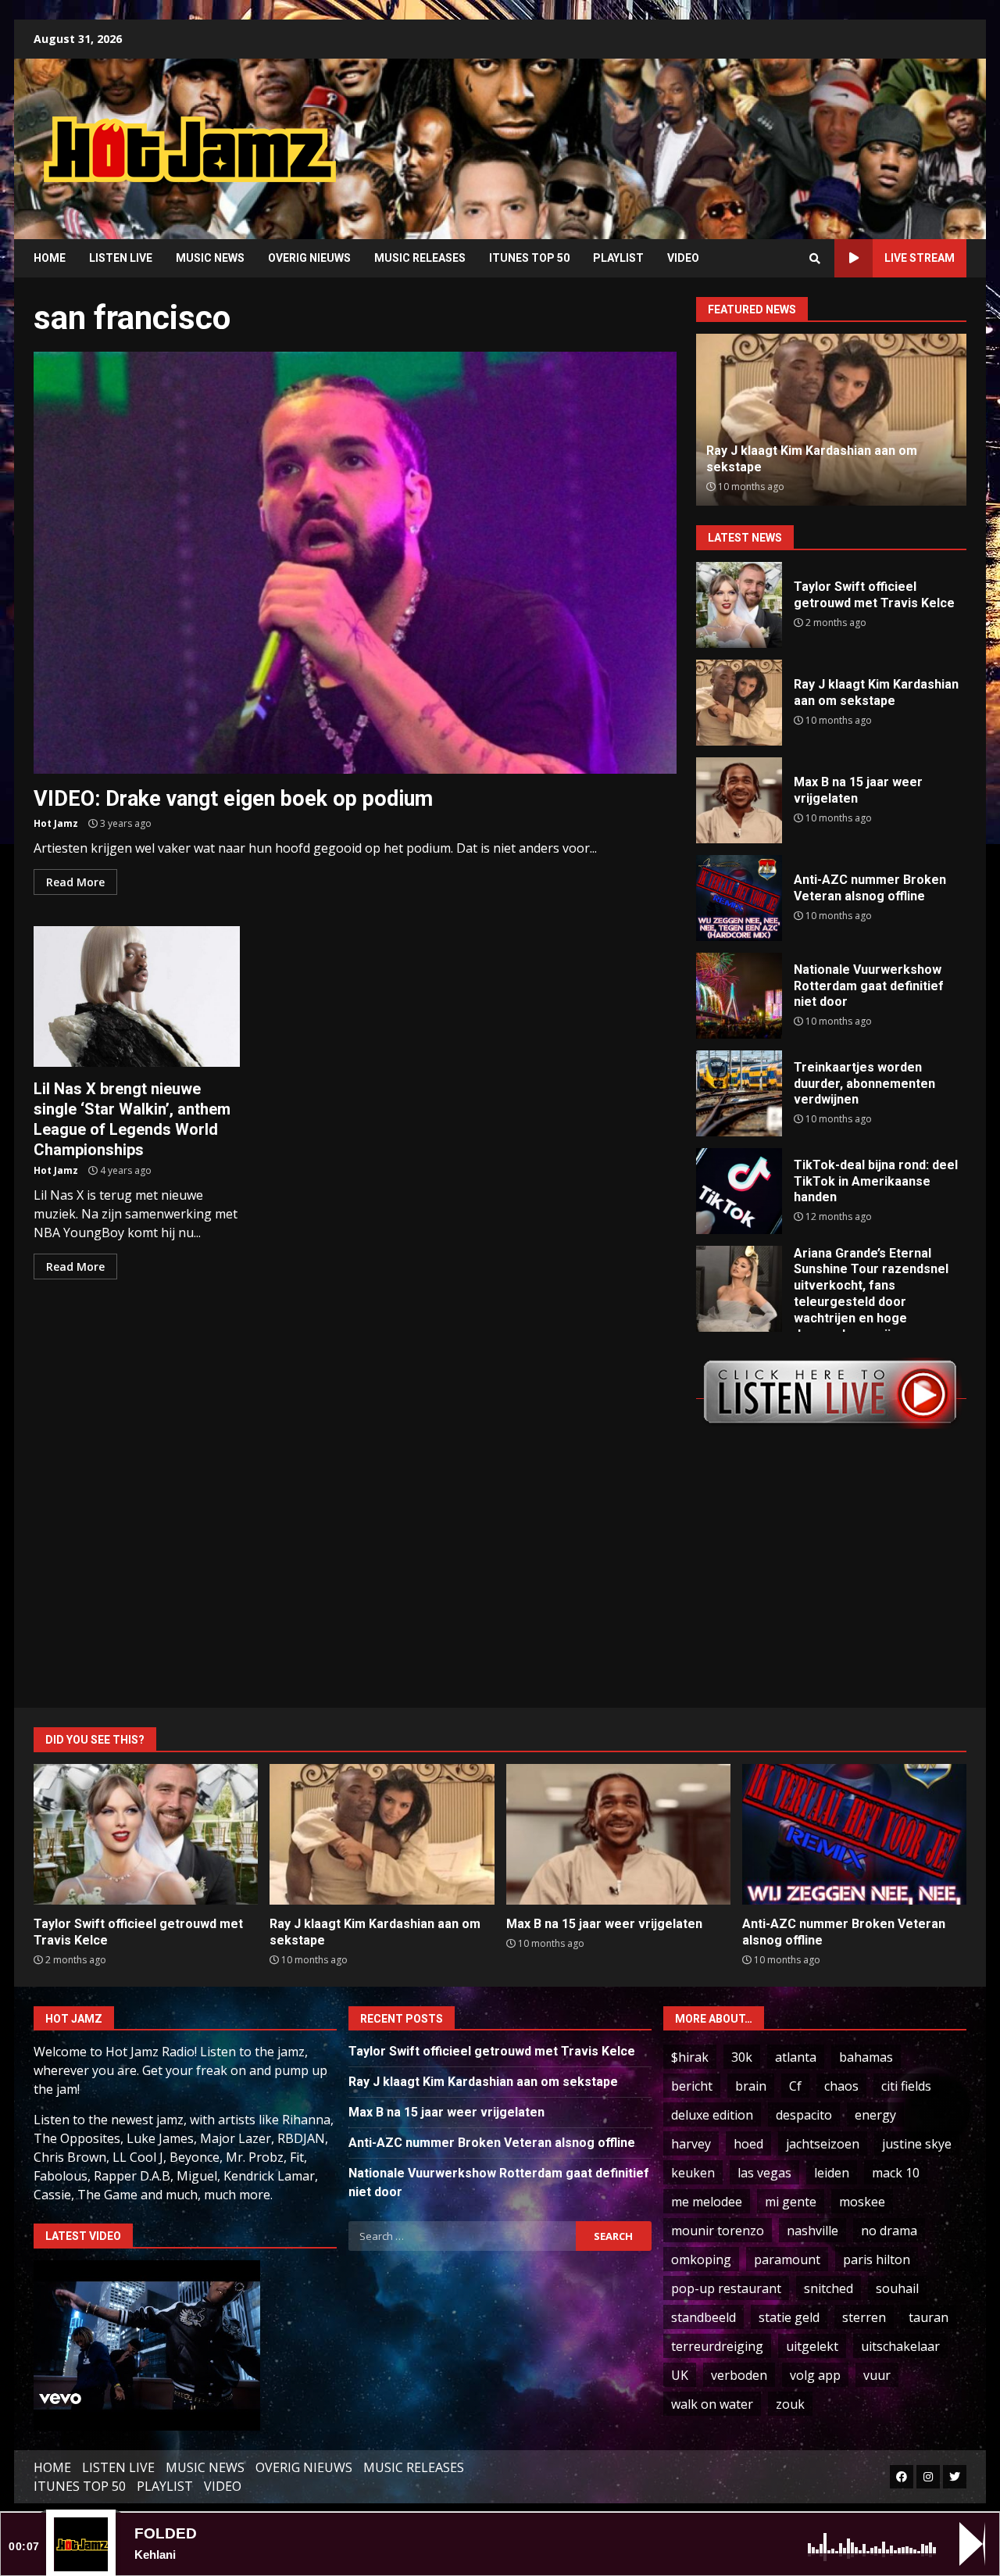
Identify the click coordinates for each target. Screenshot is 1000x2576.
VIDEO (683, 258)
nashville (812, 2231)
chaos (841, 2086)
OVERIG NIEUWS (309, 258)
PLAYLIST (618, 258)
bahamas (866, 2057)
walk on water (712, 2404)
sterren (864, 2317)
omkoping (701, 2259)
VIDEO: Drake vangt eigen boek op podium (355, 563)
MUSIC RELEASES (420, 258)
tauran (929, 2317)
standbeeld (704, 2317)
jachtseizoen (823, 2144)
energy (875, 2115)
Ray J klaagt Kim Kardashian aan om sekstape (739, 703)
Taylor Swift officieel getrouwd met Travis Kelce (739, 605)
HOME (50, 258)
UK (680, 2375)
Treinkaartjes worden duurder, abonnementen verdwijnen (739, 1093)
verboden (739, 2375)
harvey (691, 2144)
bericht (692, 2086)
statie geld (789, 2317)
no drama (889, 2231)
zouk (790, 2404)
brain (751, 2086)
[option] (845, 420)
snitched (829, 2288)
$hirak (690, 2057)
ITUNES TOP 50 (529, 258)
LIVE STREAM (920, 258)
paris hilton (877, 2259)
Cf (795, 2086)
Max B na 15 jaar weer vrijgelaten (739, 800)
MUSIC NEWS (210, 258)
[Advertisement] (699, 137)
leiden (832, 2173)
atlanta (796, 2057)
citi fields (906, 2086)
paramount (787, 2259)
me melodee (707, 2202)
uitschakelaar (900, 2346)
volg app (815, 2375)
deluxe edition (712, 2115)
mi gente (791, 2202)
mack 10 (896, 2173)
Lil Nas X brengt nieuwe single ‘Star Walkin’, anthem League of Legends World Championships (137, 996)
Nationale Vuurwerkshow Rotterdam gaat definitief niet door (739, 996)
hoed (748, 2144)
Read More (75, 882)
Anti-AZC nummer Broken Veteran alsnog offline (739, 898)
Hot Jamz (56, 823)
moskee (862, 2202)
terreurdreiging (717, 2346)
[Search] (815, 259)
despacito (804, 2115)
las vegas (764, 2173)
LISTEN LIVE (121, 258)
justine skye (917, 2144)
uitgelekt (812, 2346)
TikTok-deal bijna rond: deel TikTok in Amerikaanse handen (739, 1191)
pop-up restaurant (726, 2288)
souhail (897, 2288)
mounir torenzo (718, 2231)
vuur (877, 2375)
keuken (693, 2173)
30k (742, 2057)
